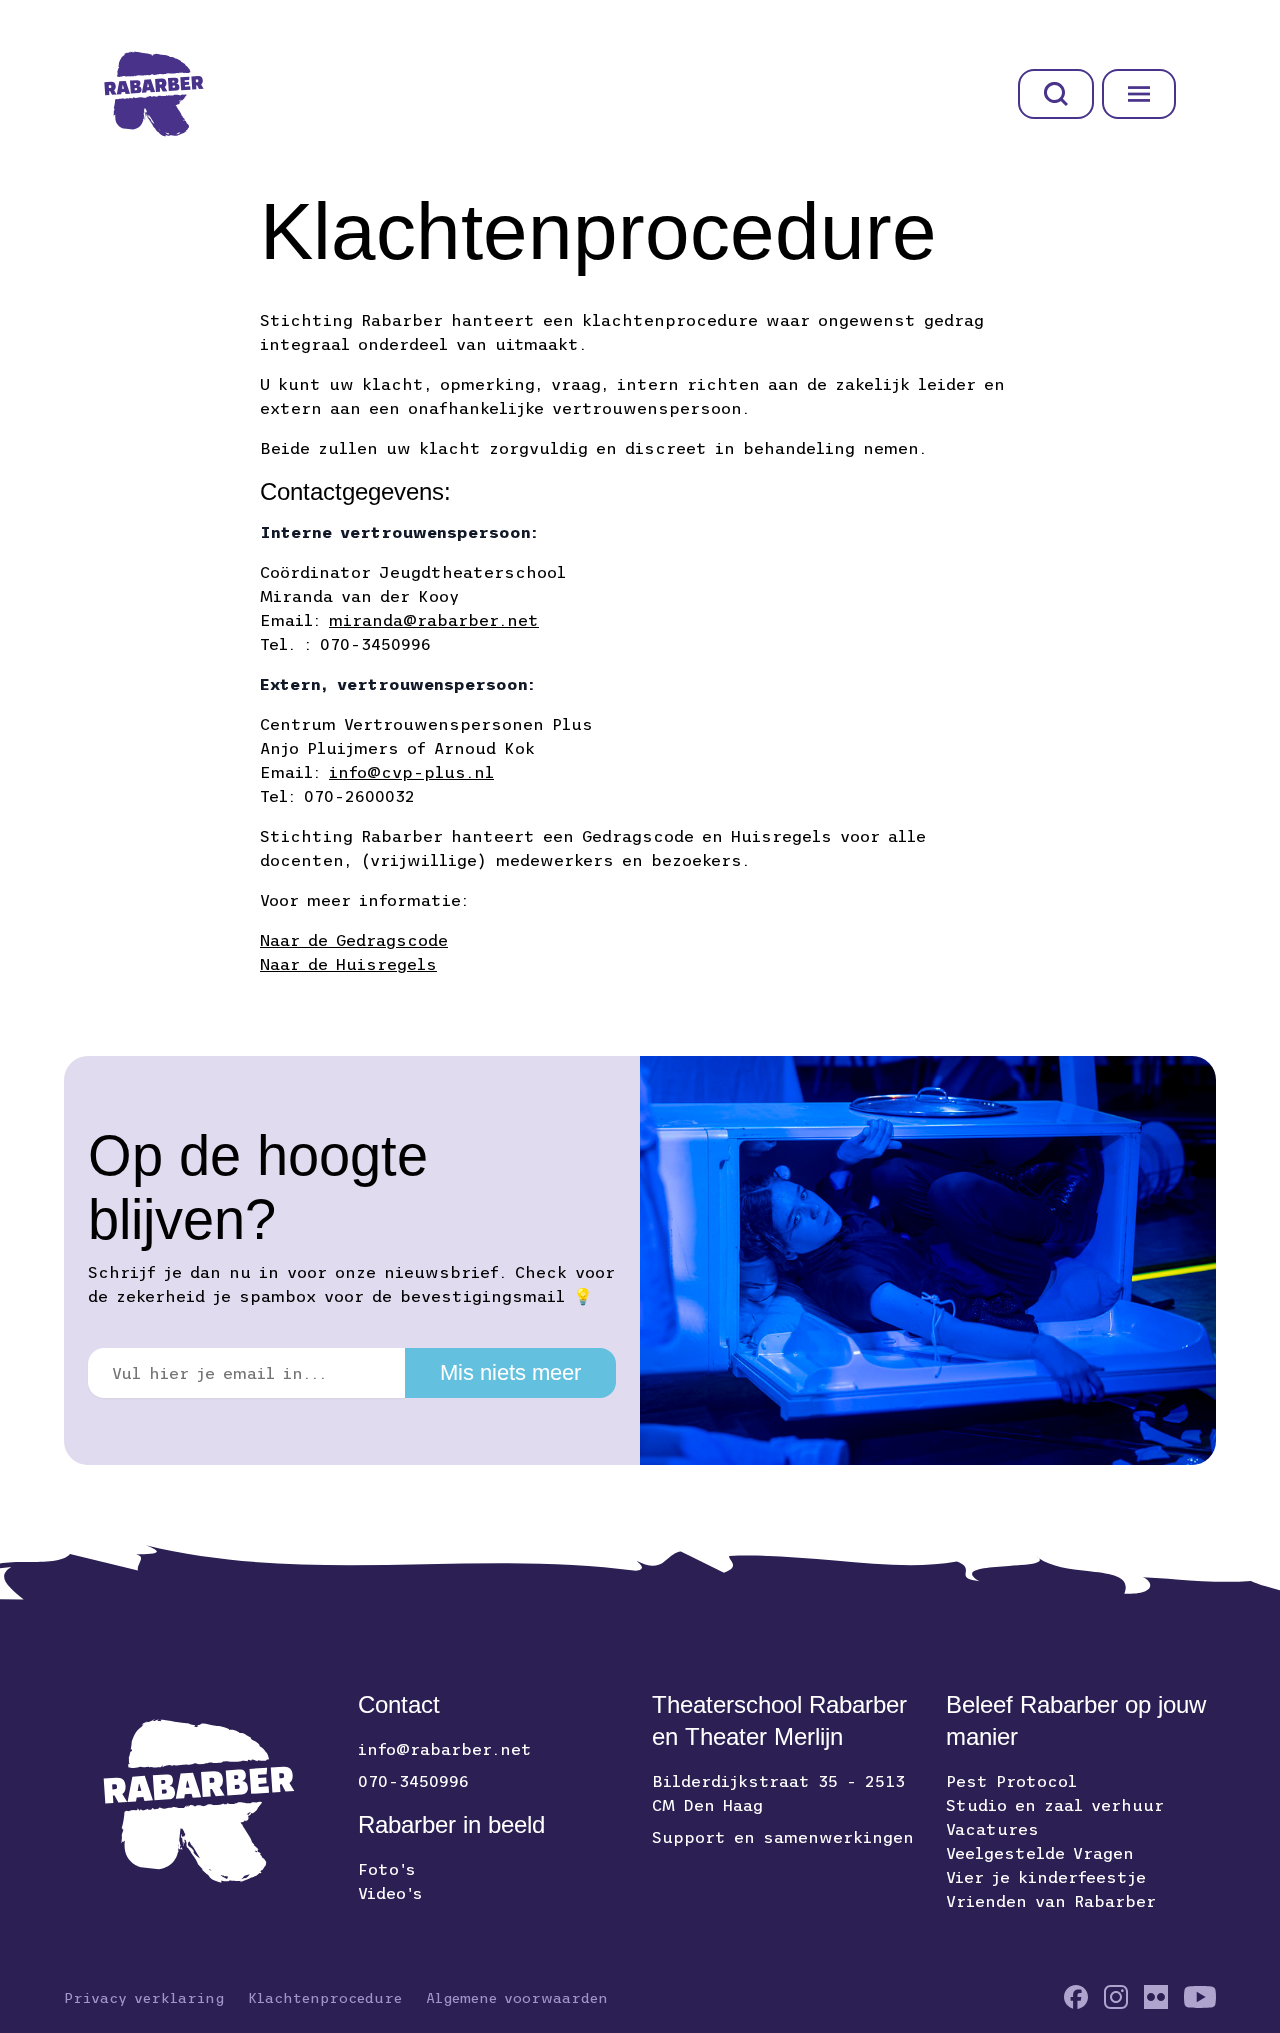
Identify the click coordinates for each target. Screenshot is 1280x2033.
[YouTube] (1200, 1997)
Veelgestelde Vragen (1040, 1853)
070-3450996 (413, 1781)
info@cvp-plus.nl (411, 772)
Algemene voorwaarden (517, 1998)
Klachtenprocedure (325, 1998)
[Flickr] (1156, 1997)
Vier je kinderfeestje (1046, 1877)
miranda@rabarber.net (434, 620)
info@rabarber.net (445, 1749)
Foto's (387, 1869)
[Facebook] (1076, 1997)
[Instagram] (1116, 1997)
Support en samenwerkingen (783, 1837)
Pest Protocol (1011, 1781)
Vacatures (992, 1829)
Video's (390, 1893)
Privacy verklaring (144, 1998)
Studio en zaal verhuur (1055, 1805)
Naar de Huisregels (348, 964)
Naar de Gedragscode (354, 940)
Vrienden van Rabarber (1051, 1901)
